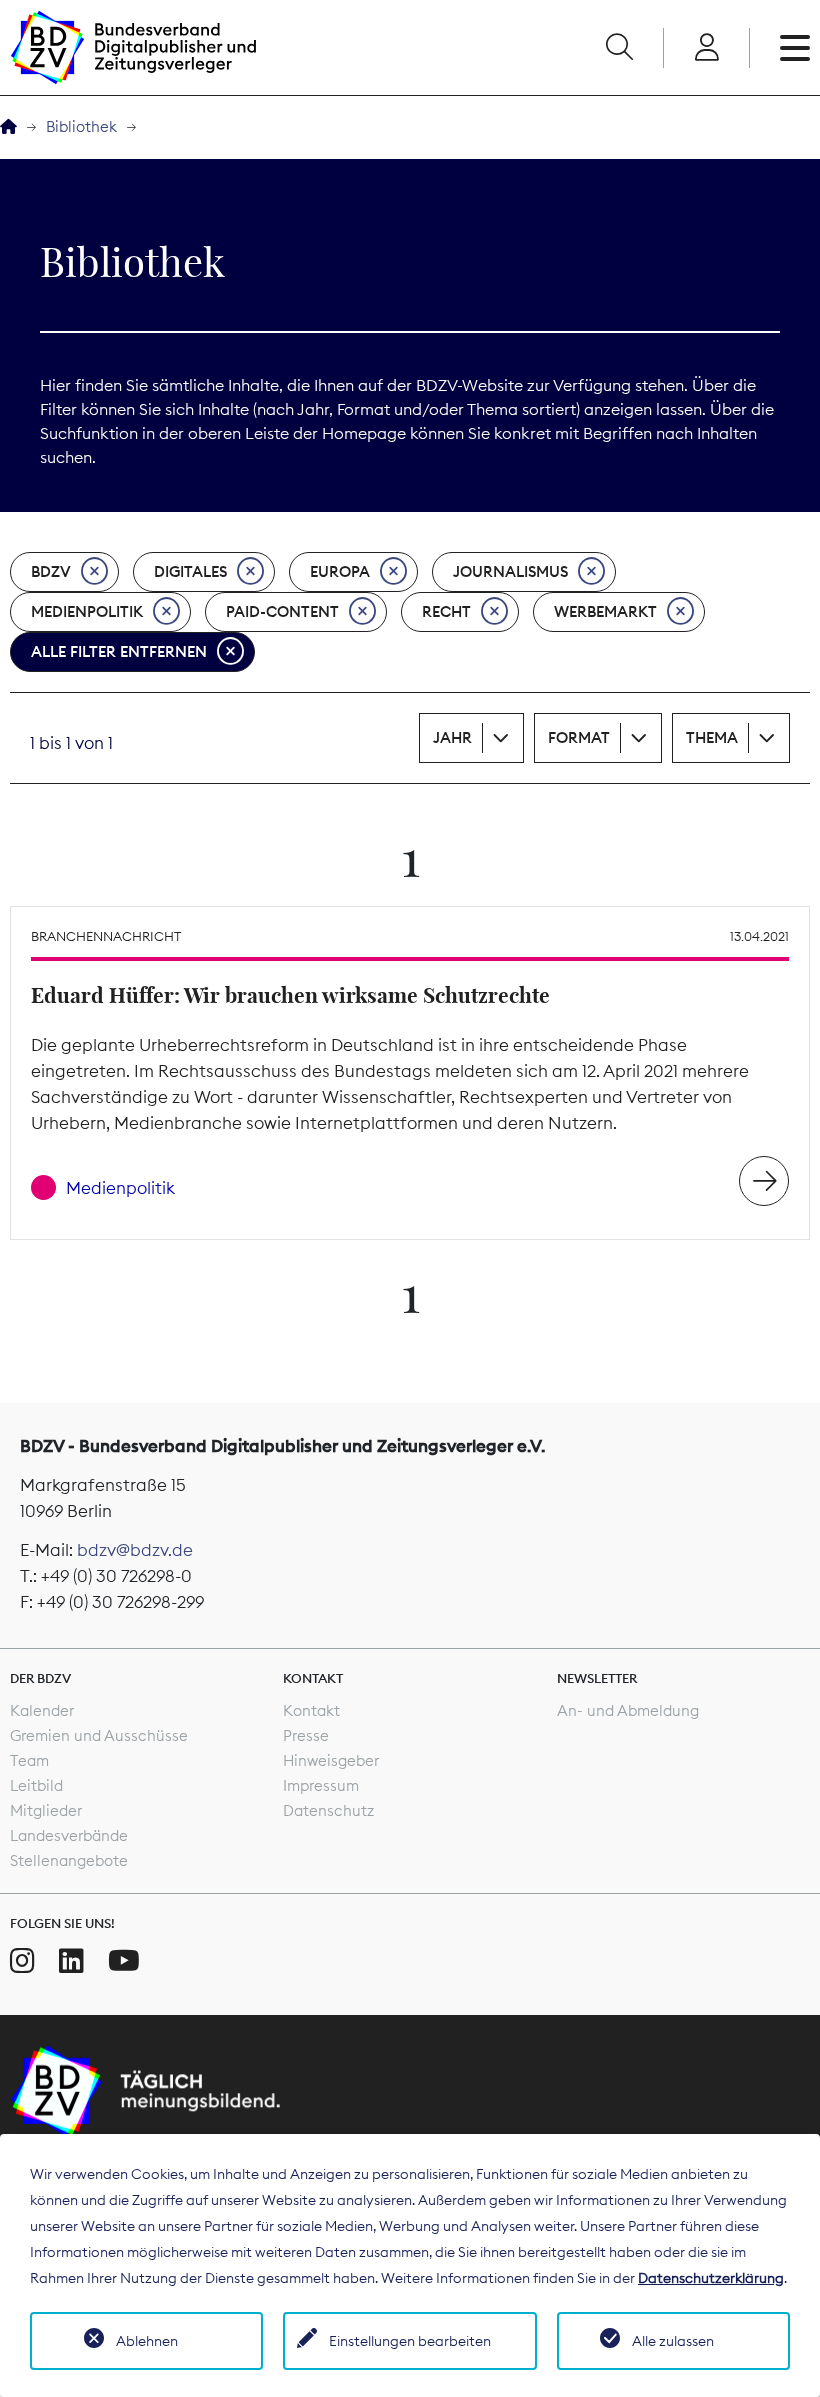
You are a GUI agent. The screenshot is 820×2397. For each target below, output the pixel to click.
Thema (712, 737)
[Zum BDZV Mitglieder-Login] (706, 48)
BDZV (51, 571)
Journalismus (510, 571)
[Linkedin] (71, 1961)
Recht (446, 611)
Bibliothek (81, 126)
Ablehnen (147, 2341)
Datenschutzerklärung (711, 2278)
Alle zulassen (673, 2341)
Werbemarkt (605, 611)
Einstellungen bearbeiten (410, 2341)
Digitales (190, 571)
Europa (340, 571)
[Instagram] (22, 1961)
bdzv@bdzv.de (135, 1550)
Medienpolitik (87, 611)
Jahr (452, 737)
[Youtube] (124, 1961)
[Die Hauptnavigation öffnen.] (795, 48)
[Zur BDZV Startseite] (8, 127)
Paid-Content (282, 611)
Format (579, 737)
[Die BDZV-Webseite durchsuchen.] (619, 48)
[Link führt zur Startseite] (133, 47)
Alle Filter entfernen (119, 651)
